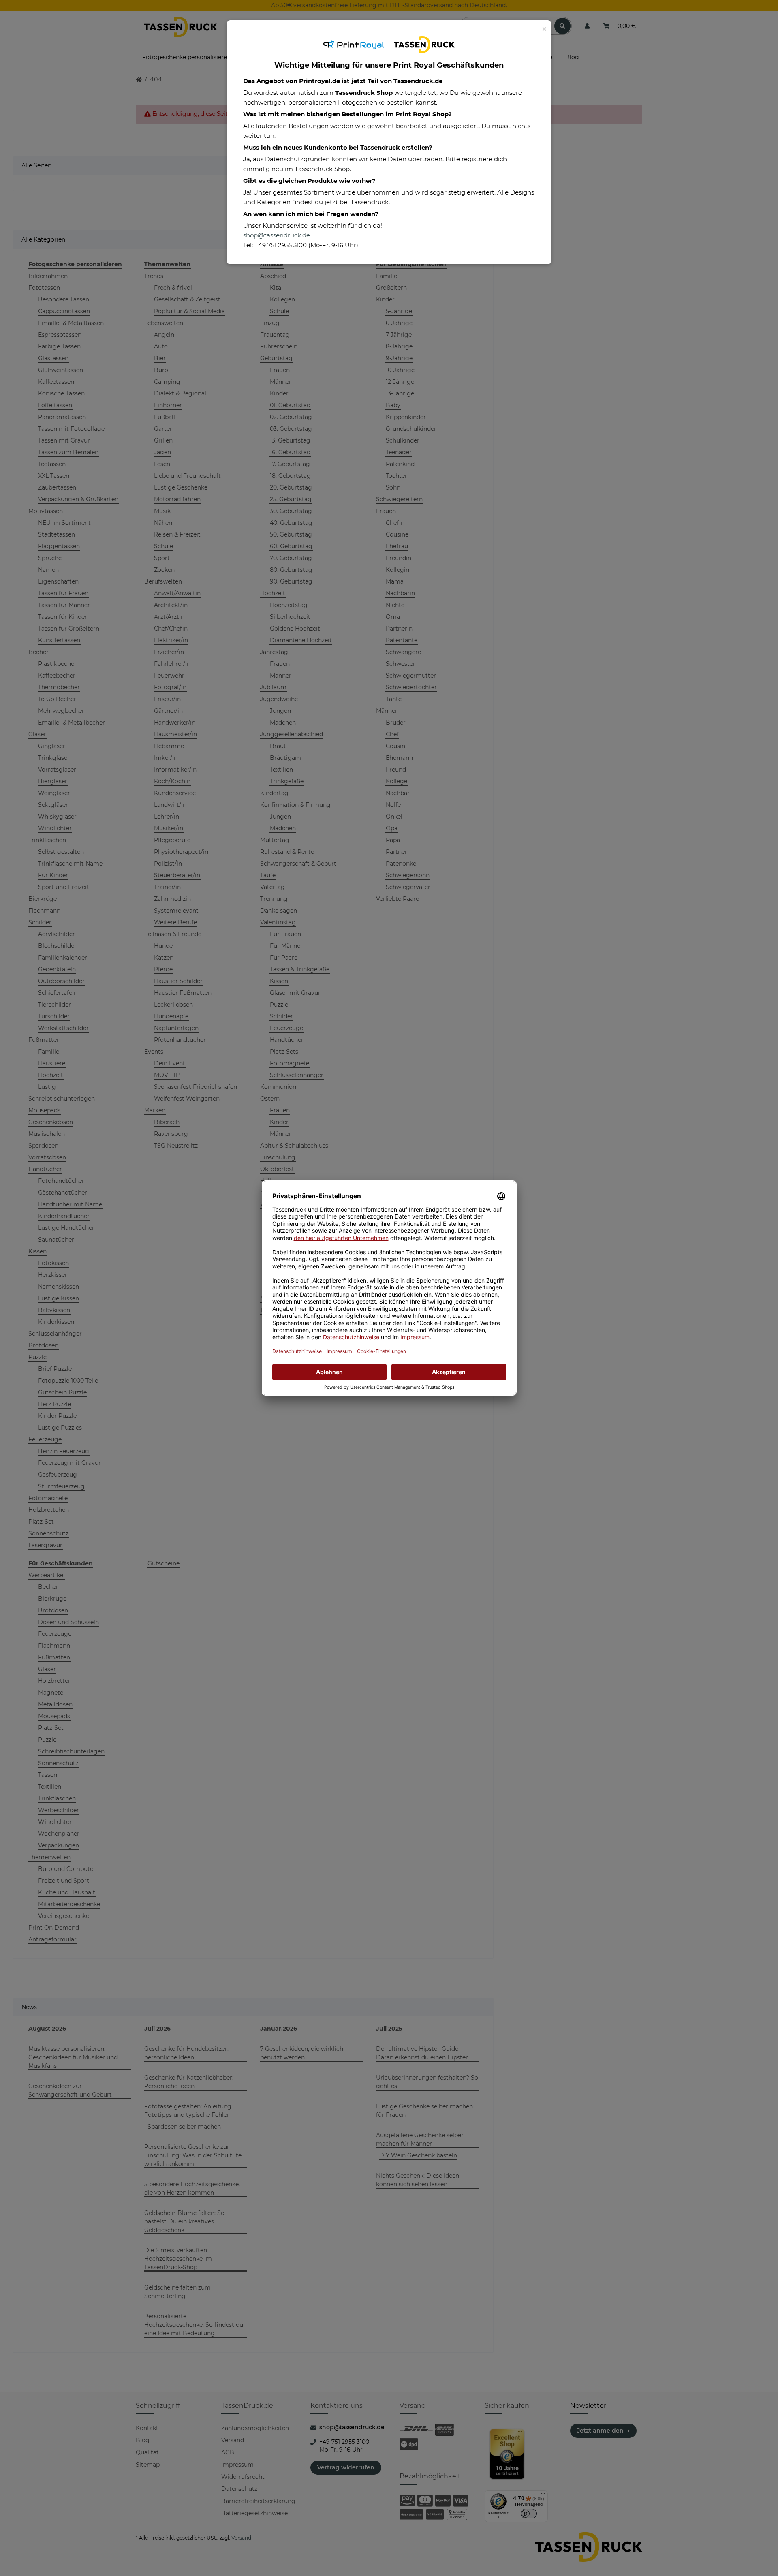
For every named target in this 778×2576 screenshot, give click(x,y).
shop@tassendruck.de (277, 235)
